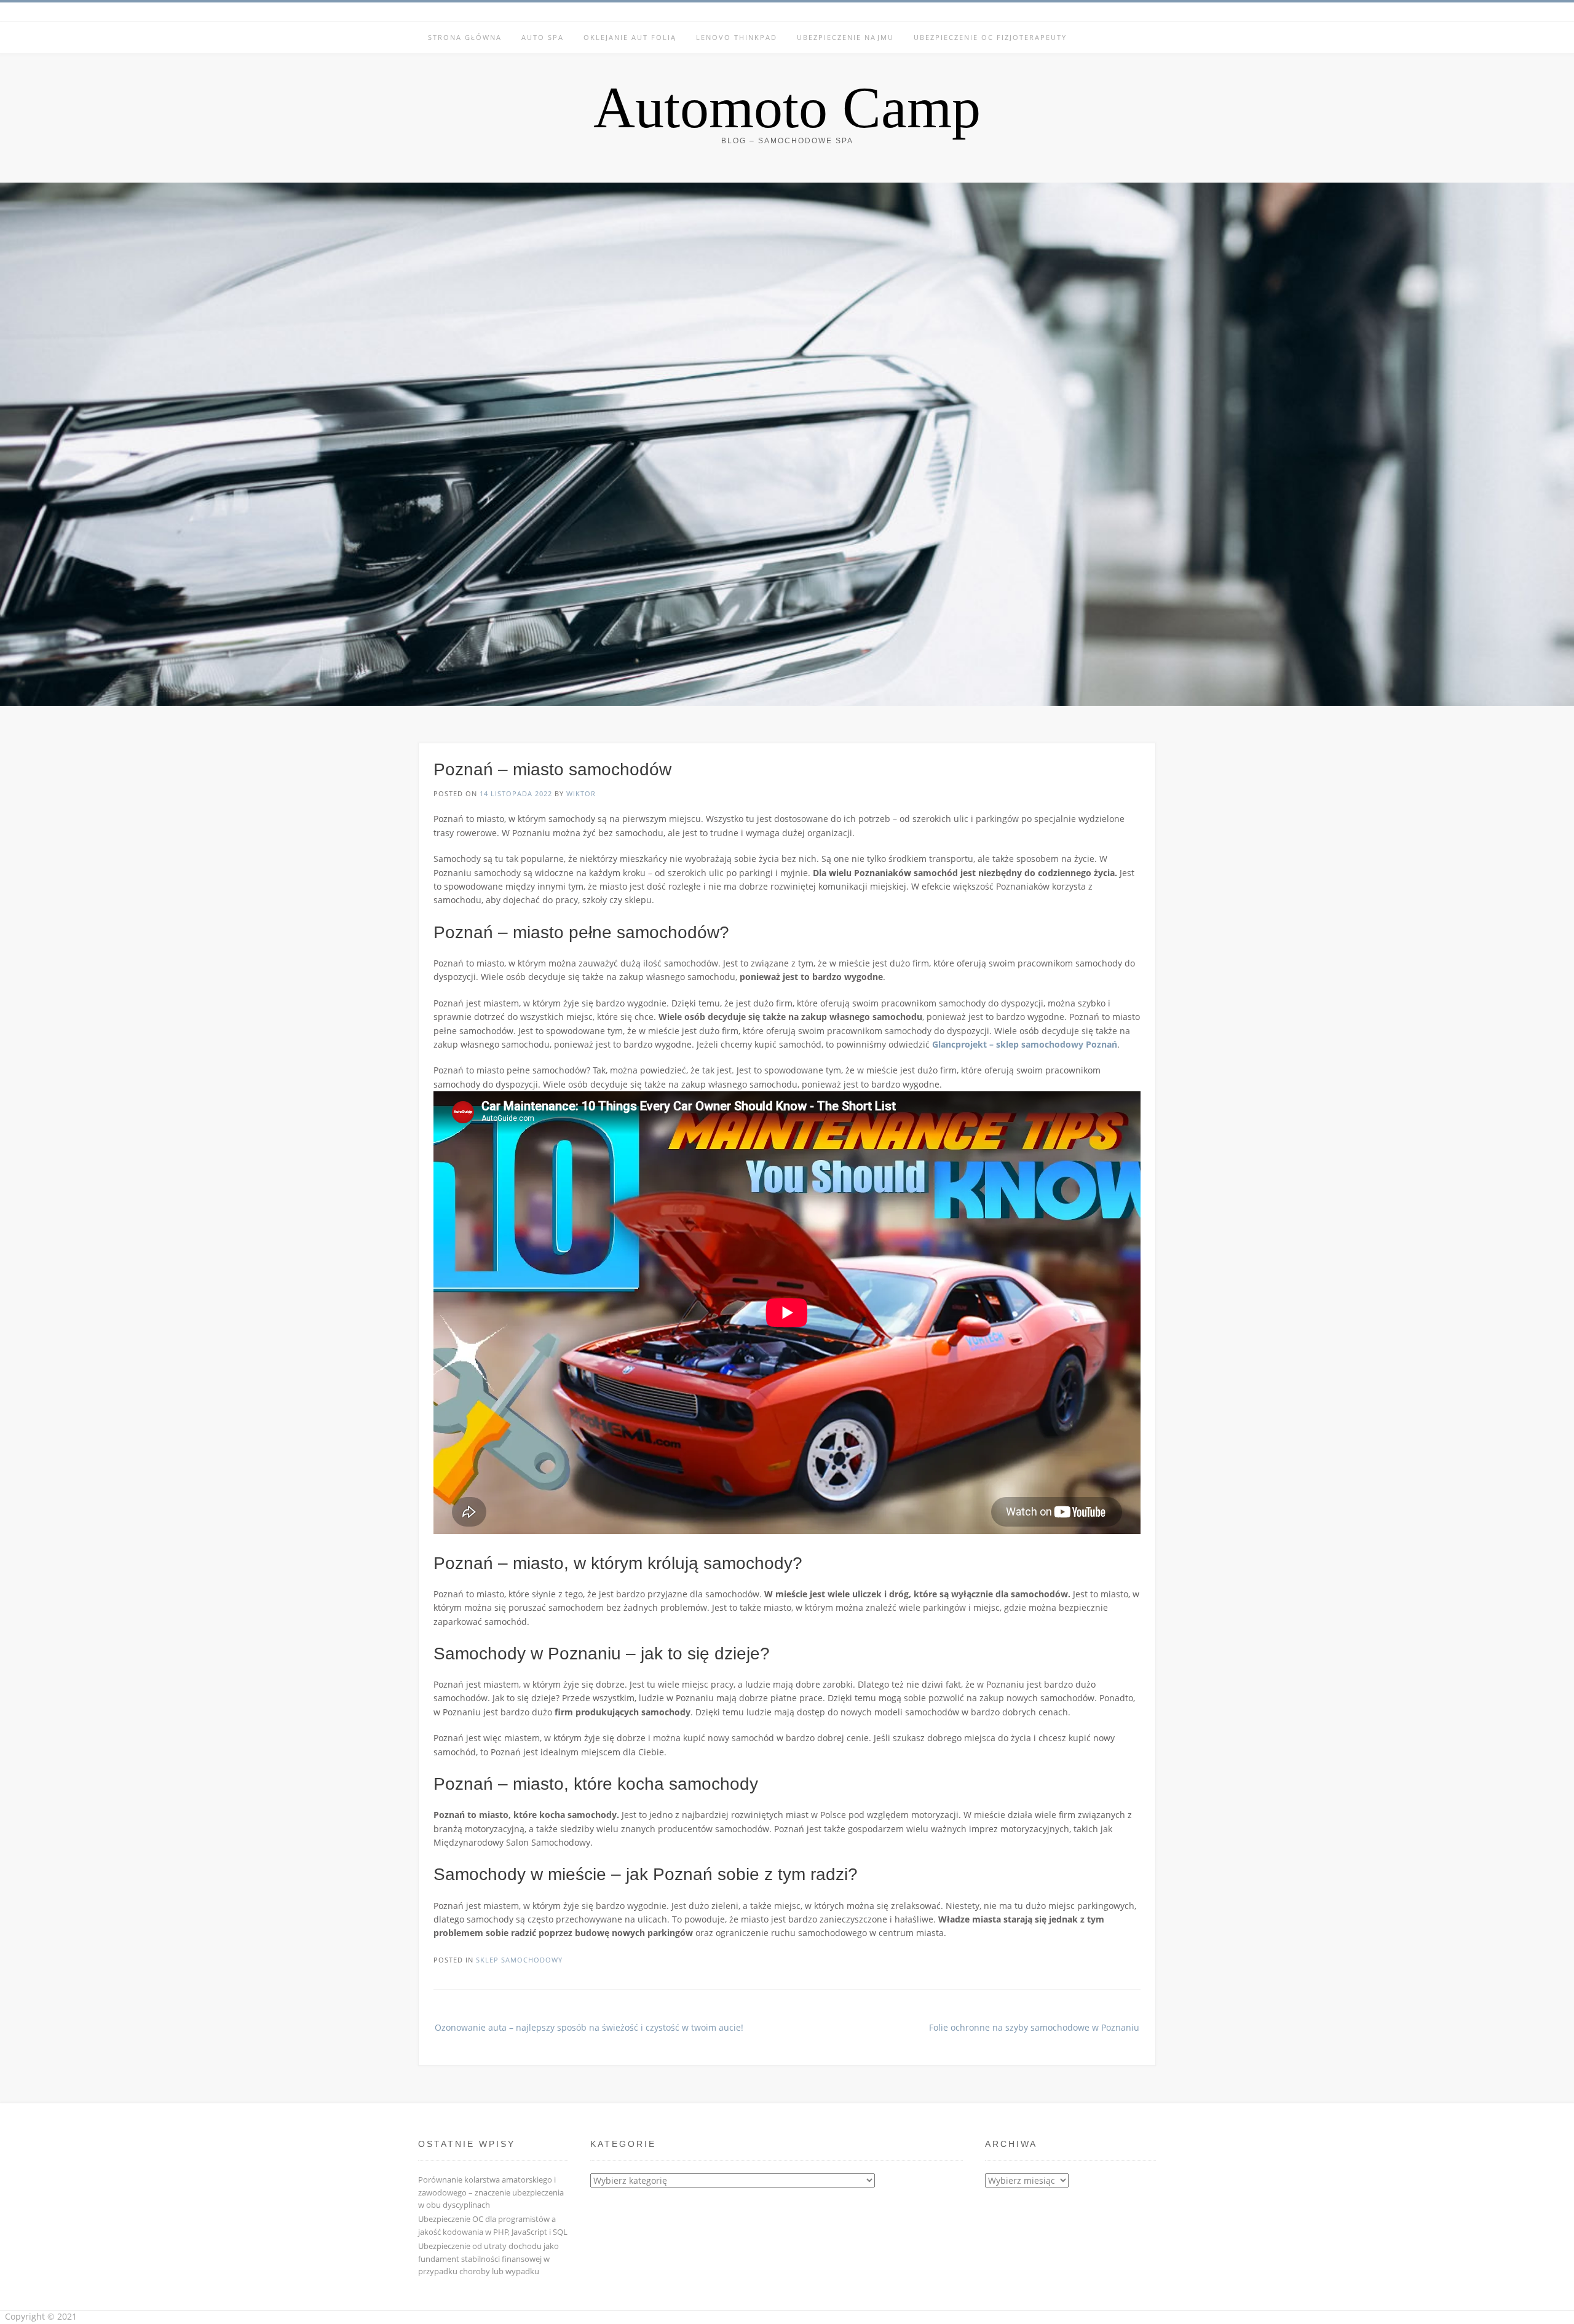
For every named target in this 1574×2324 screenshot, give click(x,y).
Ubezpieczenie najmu (845, 37)
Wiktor (581, 793)
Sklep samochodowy (519, 1960)
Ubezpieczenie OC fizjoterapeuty (990, 37)
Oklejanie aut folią (630, 37)
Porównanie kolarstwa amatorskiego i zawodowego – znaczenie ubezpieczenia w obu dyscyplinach (491, 2192)
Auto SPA (543, 37)
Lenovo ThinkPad (737, 37)
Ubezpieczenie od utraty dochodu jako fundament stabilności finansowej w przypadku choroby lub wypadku (488, 2259)
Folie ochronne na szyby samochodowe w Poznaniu (1034, 2027)
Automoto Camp (787, 108)
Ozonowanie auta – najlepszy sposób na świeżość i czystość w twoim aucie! (589, 2027)
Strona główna (465, 37)
